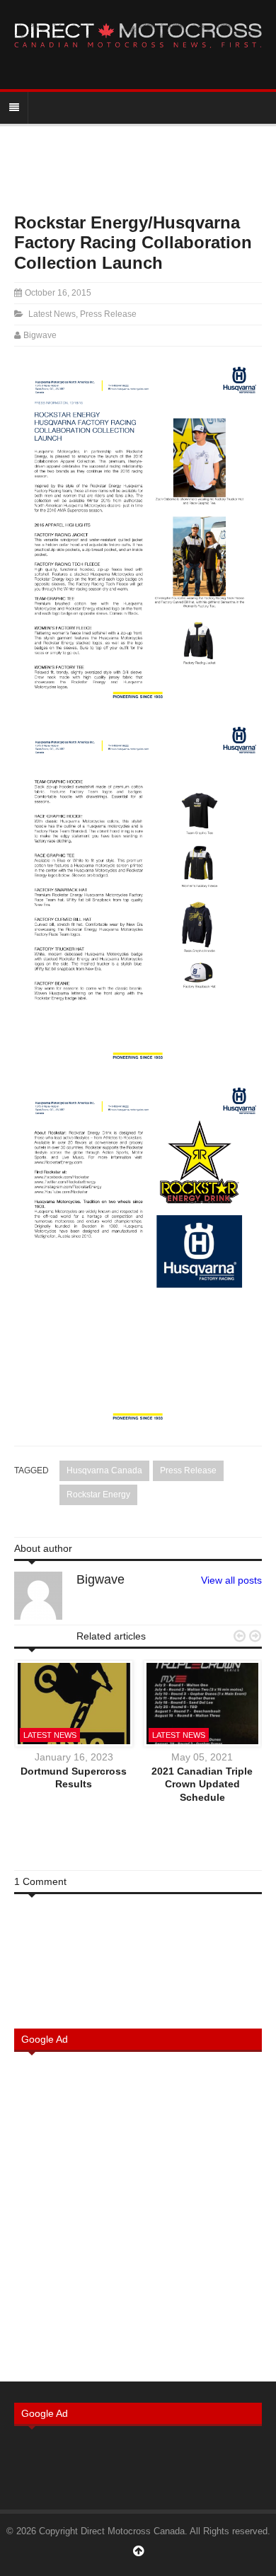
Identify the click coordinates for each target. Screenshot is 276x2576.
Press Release (108, 314)
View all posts (231, 1580)
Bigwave (40, 335)
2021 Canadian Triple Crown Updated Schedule (202, 1784)
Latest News (52, 314)
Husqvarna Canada (104, 1470)
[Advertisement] (138, 2215)
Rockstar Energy (98, 1495)
